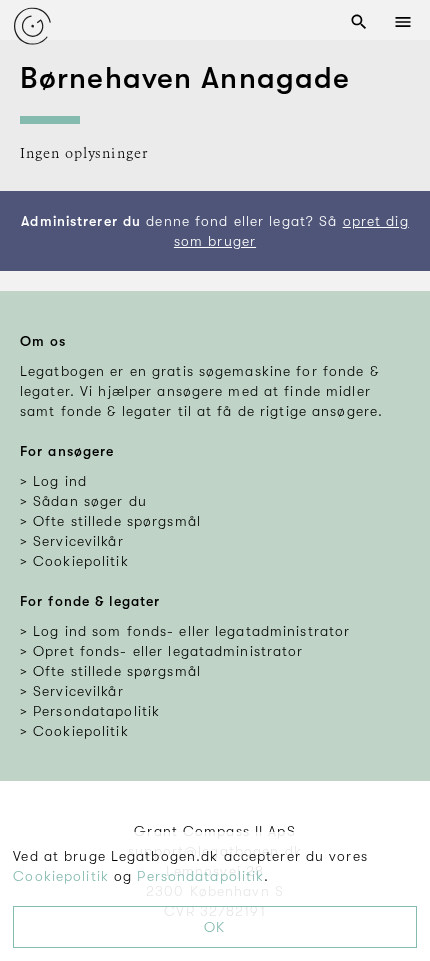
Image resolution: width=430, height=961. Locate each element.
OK (214, 927)
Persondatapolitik (200, 876)
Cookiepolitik (61, 876)
